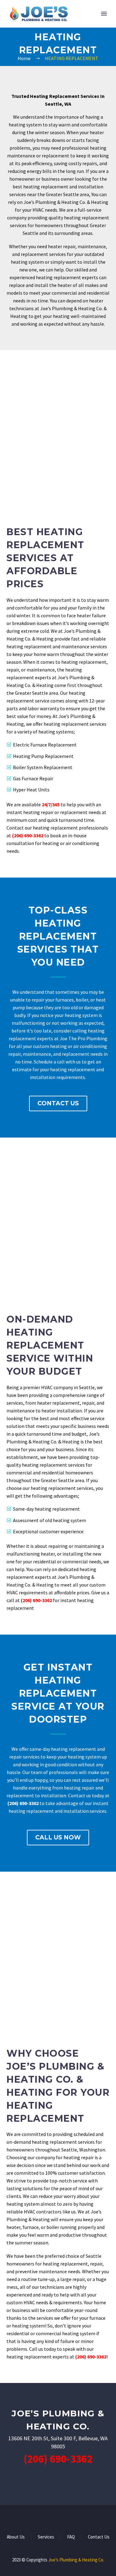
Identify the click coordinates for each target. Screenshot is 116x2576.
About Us (16, 2537)
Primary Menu (104, 14)
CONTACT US (58, 1103)
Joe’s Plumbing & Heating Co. (76, 2560)
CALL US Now (58, 1837)
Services (46, 2537)
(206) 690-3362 (28, 835)
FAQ (71, 2537)
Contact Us (99, 2537)
